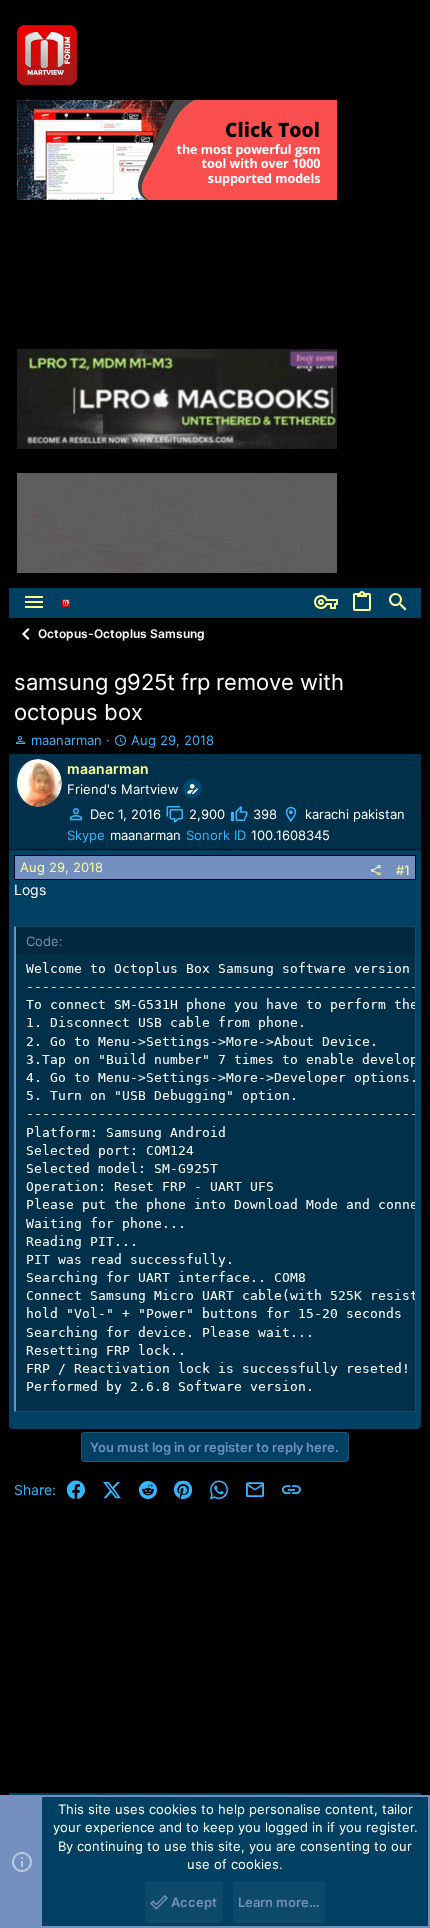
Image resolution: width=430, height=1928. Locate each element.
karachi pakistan (355, 814)
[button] (34, 603)
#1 (403, 870)
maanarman (66, 740)
